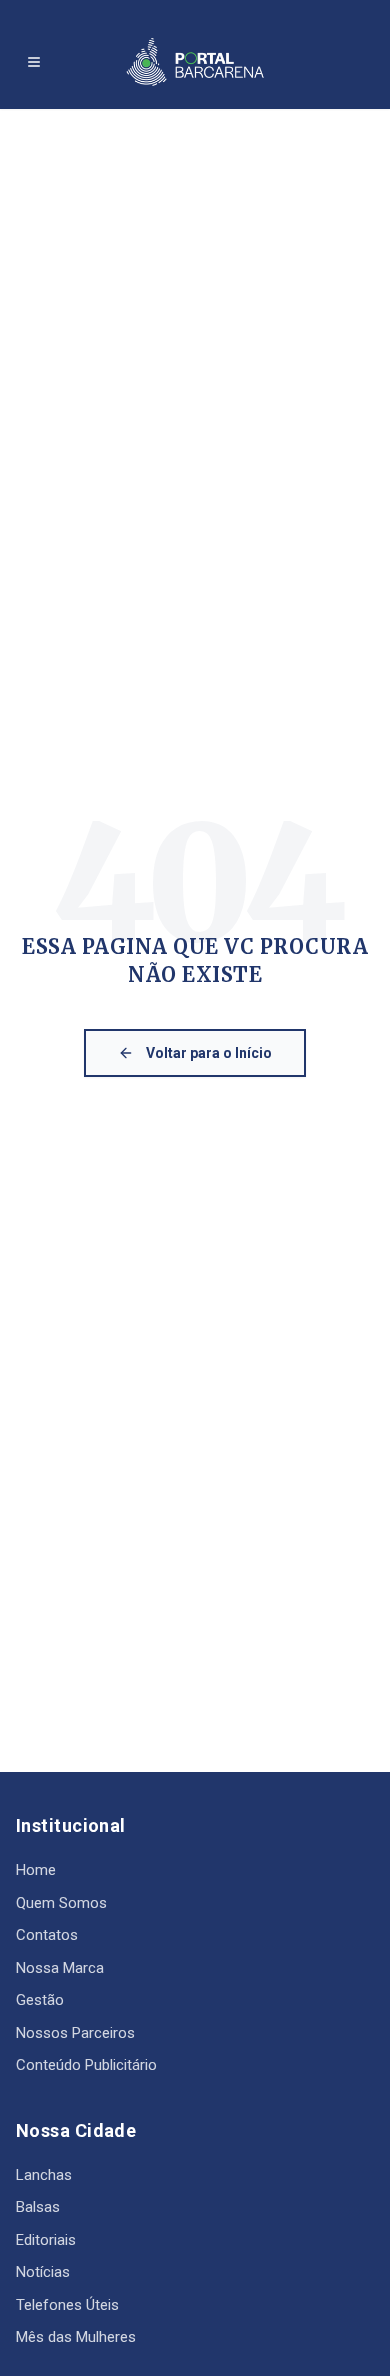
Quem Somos (61, 1903)
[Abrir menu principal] (34, 62)
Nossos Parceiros (75, 2033)
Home (36, 1870)
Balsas (38, 2207)
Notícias (43, 2272)
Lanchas (44, 2175)
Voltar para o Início (209, 1053)
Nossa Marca (60, 1968)
